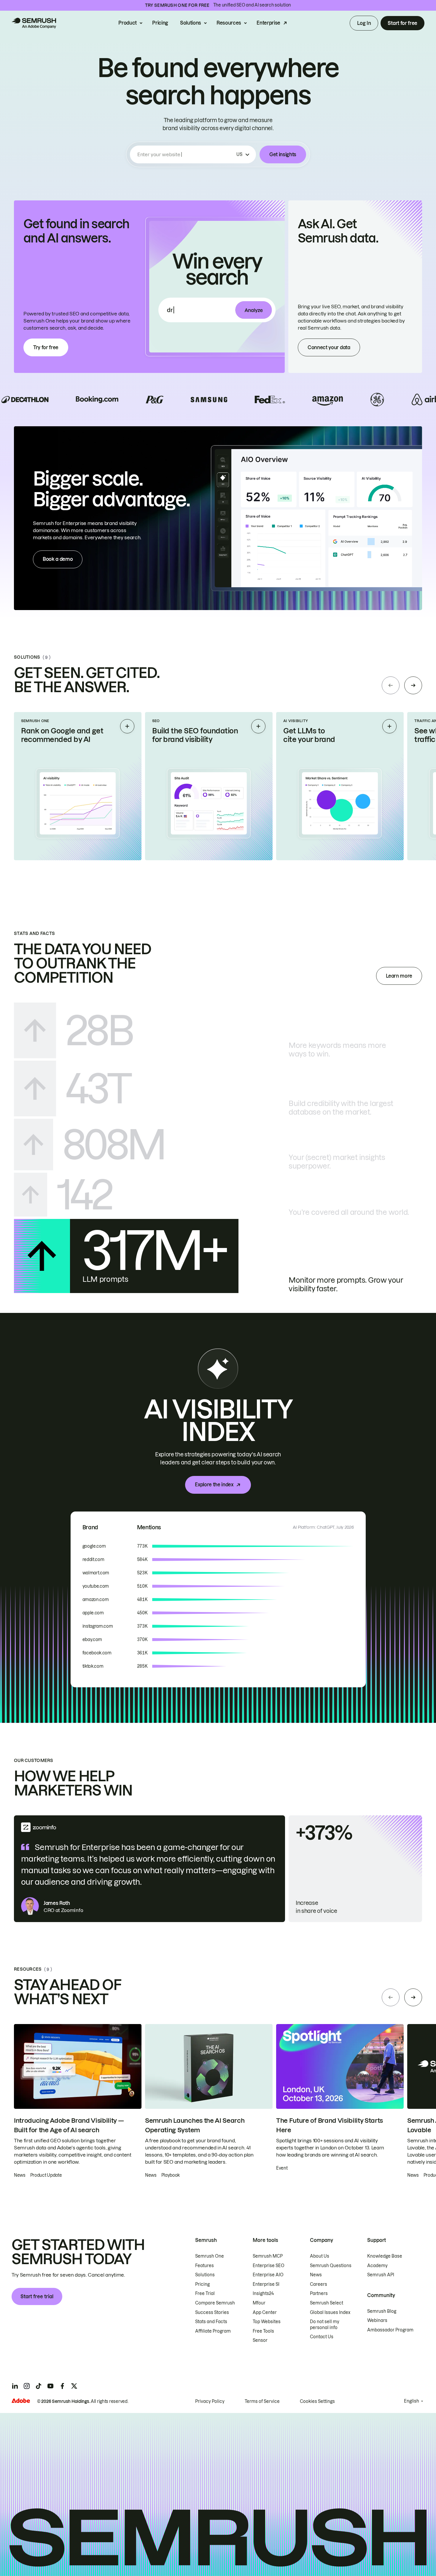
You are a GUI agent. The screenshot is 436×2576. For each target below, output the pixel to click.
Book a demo (58, 559)
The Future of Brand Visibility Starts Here (330, 2125)
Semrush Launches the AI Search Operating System (195, 2125)
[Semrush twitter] (74, 2386)
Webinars (377, 2320)
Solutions (191, 23)
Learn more (399, 976)
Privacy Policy (210, 2401)
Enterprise (268, 23)
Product (128, 23)
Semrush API (381, 2275)
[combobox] (186, 154)
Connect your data (329, 347)
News (316, 2275)
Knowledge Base (385, 2256)
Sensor (260, 2340)
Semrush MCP (268, 2256)
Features (205, 2266)
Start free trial (37, 2296)
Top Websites (267, 2322)
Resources (229, 23)
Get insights (283, 154)
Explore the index (214, 1485)
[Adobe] (21, 2401)
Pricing (160, 23)
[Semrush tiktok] (39, 2386)
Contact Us (322, 2337)
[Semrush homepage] (34, 23)
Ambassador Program (390, 2330)
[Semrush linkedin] (15, 2386)
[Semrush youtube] (50, 2386)
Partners (319, 2293)
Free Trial (205, 2293)
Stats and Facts (211, 2322)
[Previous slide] (391, 685)
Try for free (46, 347)
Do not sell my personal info (325, 2325)
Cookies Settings (317, 2401)
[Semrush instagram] (27, 2386)
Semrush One (210, 2256)
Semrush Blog (382, 2311)
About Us (320, 2256)
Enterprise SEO (269, 2266)
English (412, 2401)
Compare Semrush (215, 2303)
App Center (265, 2312)
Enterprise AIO (268, 2275)
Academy (377, 2266)
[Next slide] (413, 685)
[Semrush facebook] (62, 2386)
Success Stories (212, 2312)
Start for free (402, 23)
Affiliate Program (213, 2331)
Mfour (259, 2303)
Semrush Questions (331, 2266)
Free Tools (263, 2331)
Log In (364, 23)
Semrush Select (327, 2303)
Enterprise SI (266, 2284)
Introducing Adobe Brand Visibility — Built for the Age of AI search (69, 2125)
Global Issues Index (330, 2312)
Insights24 (263, 2293)
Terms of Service (262, 2401)
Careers (319, 2284)
